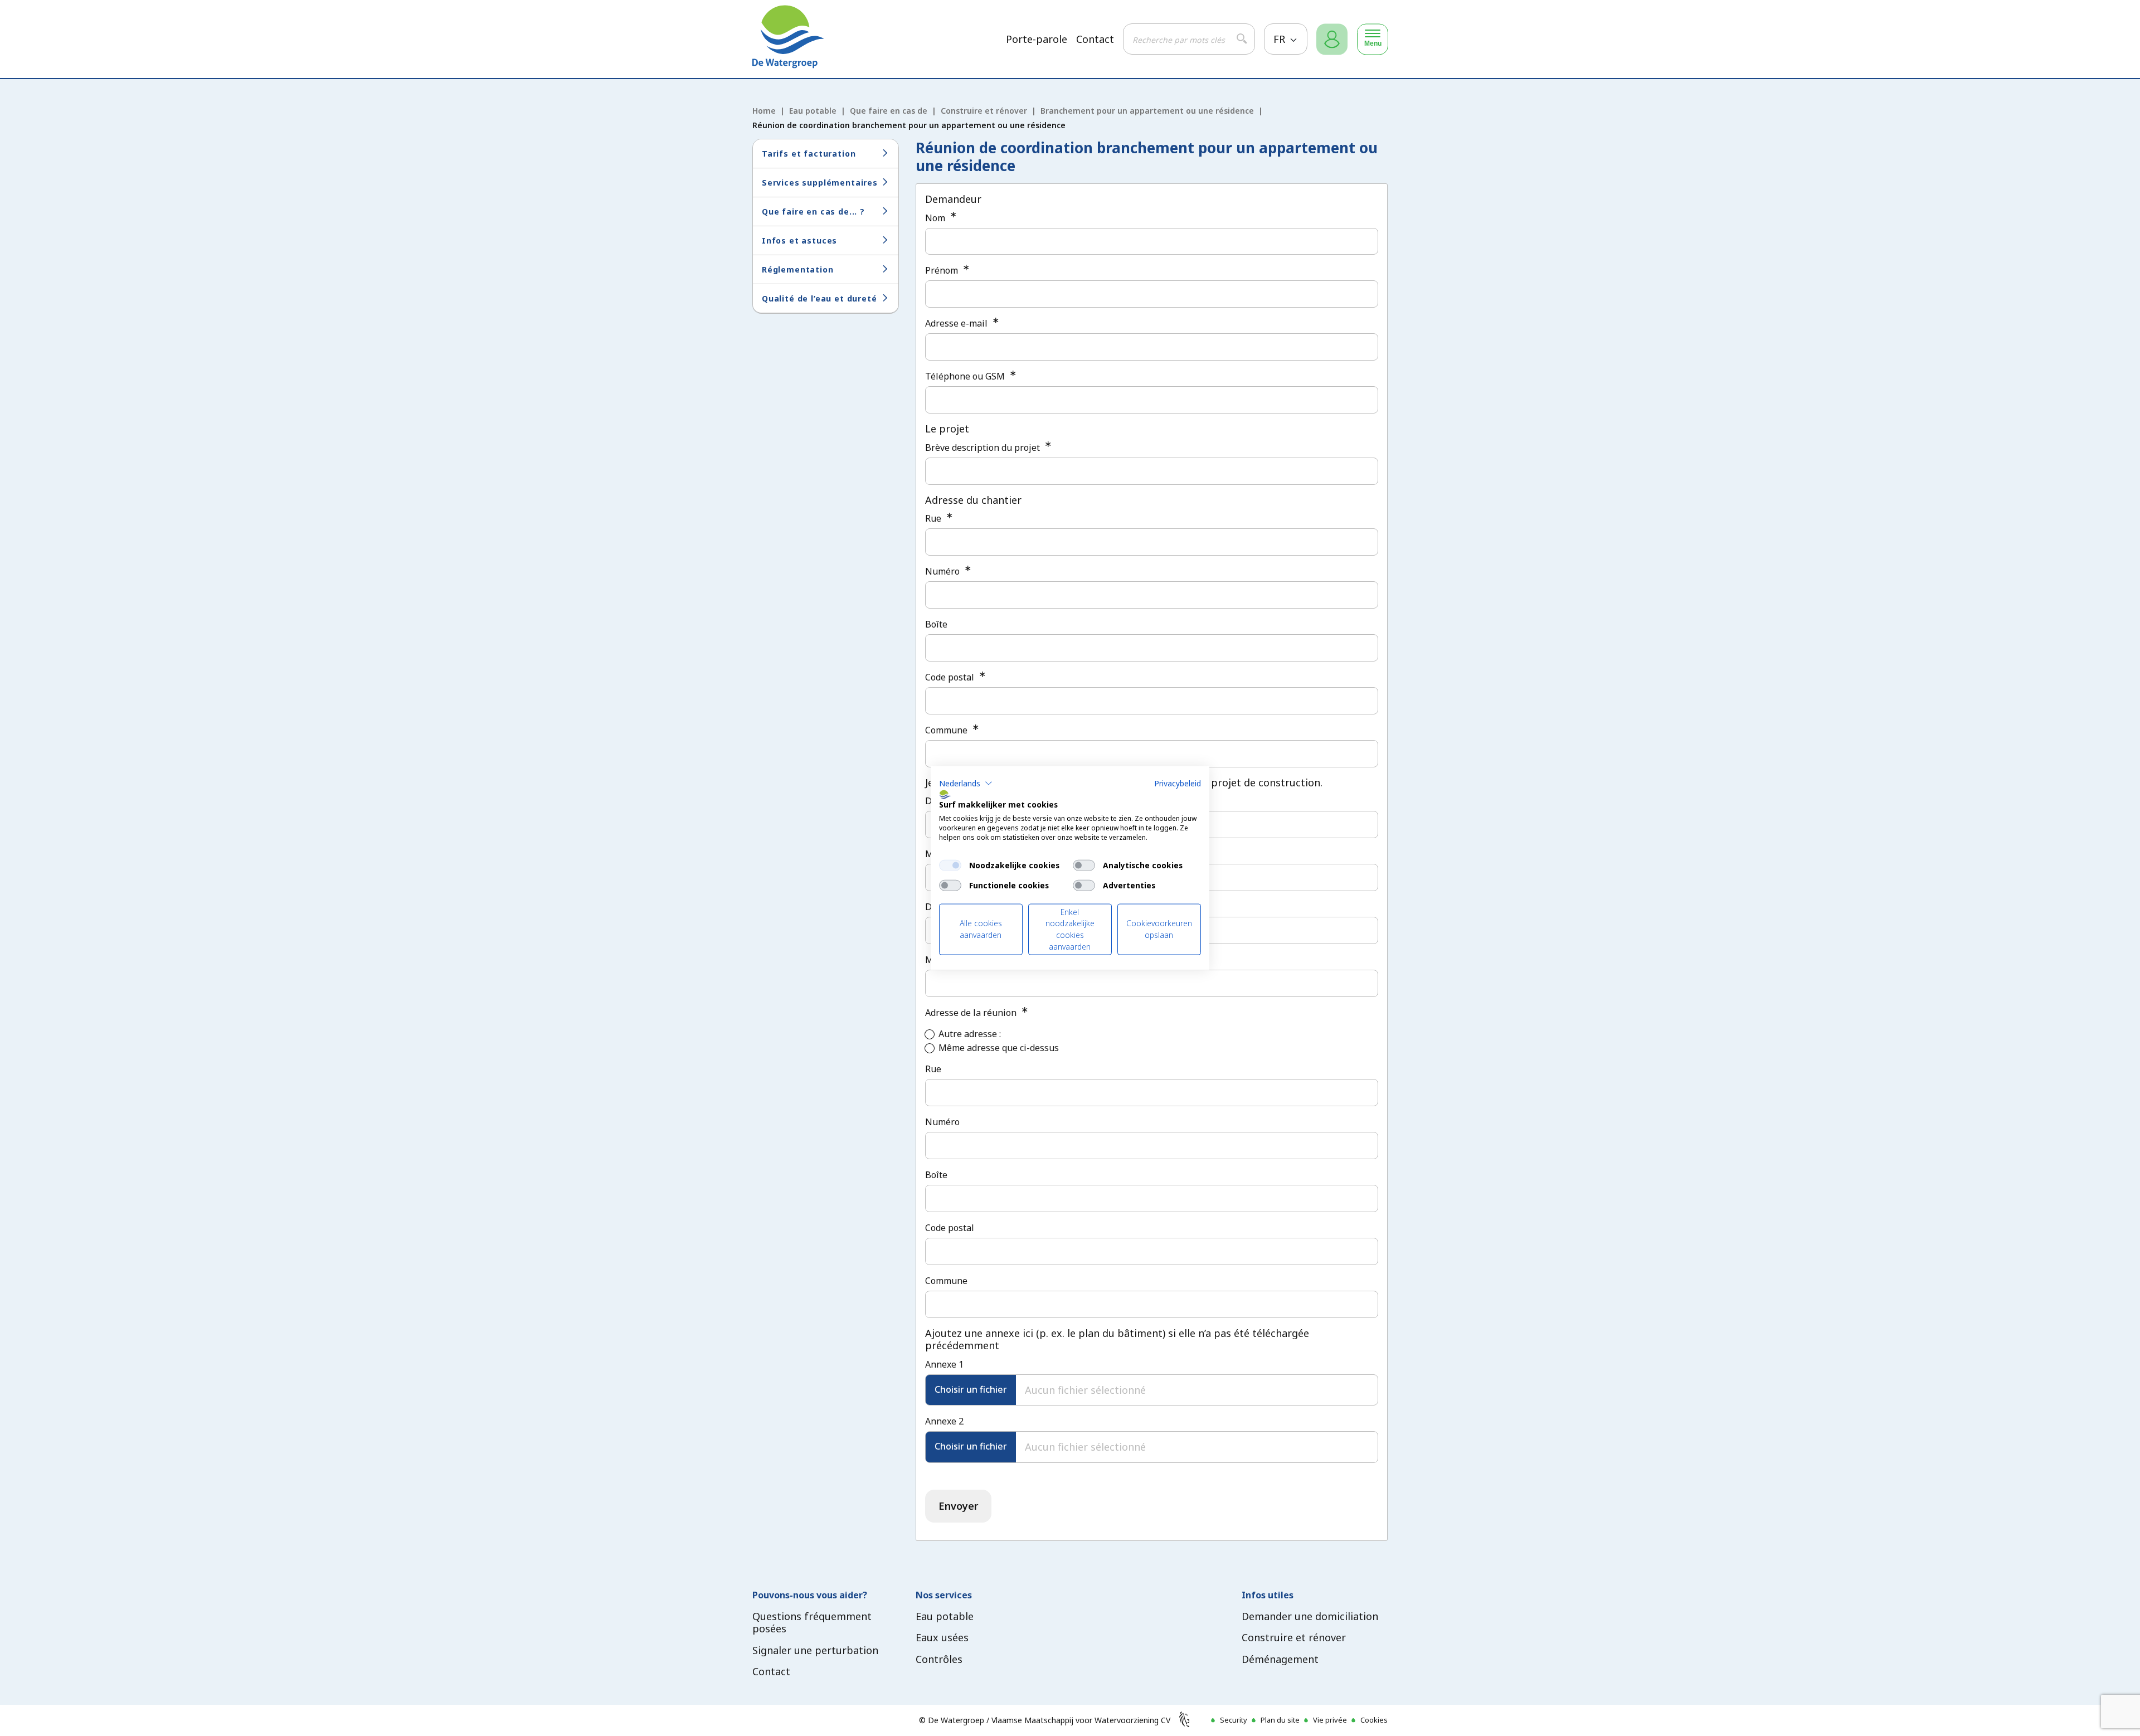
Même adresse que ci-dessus (999, 1048)
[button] (966, 783)
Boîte (936, 624)
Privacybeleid (1178, 783)
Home (764, 111)
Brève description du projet (984, 448)
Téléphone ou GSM (966, 376)
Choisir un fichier (971, 1389)
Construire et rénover (984, 111)
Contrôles (939, 1659)
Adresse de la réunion (972, 1013)
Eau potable (813, 111)
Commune (947, 730)
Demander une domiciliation (1310, 1616)
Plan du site (1280, 1720)
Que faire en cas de (889, 111)
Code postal (951, 677)
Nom (936, 218)
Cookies (1374, 1720)
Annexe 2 (944, 1421)
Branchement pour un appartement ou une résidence (1147, 111)
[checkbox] (950, 865)
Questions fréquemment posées (812, 1623)
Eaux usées (942, 1637)
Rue (934, 518)
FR (1281, 39)
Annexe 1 (944, 1364)
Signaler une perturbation (815, 1650)
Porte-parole (1037, 39)
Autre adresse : (970, 1034)
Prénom (943, 270)
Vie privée (1330, 1720)
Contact (1095, 39)
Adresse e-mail (957, 323)
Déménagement (1280, 1659)
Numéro (943, 571)
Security (1234, 1720)
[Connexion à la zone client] (1332, 39)
